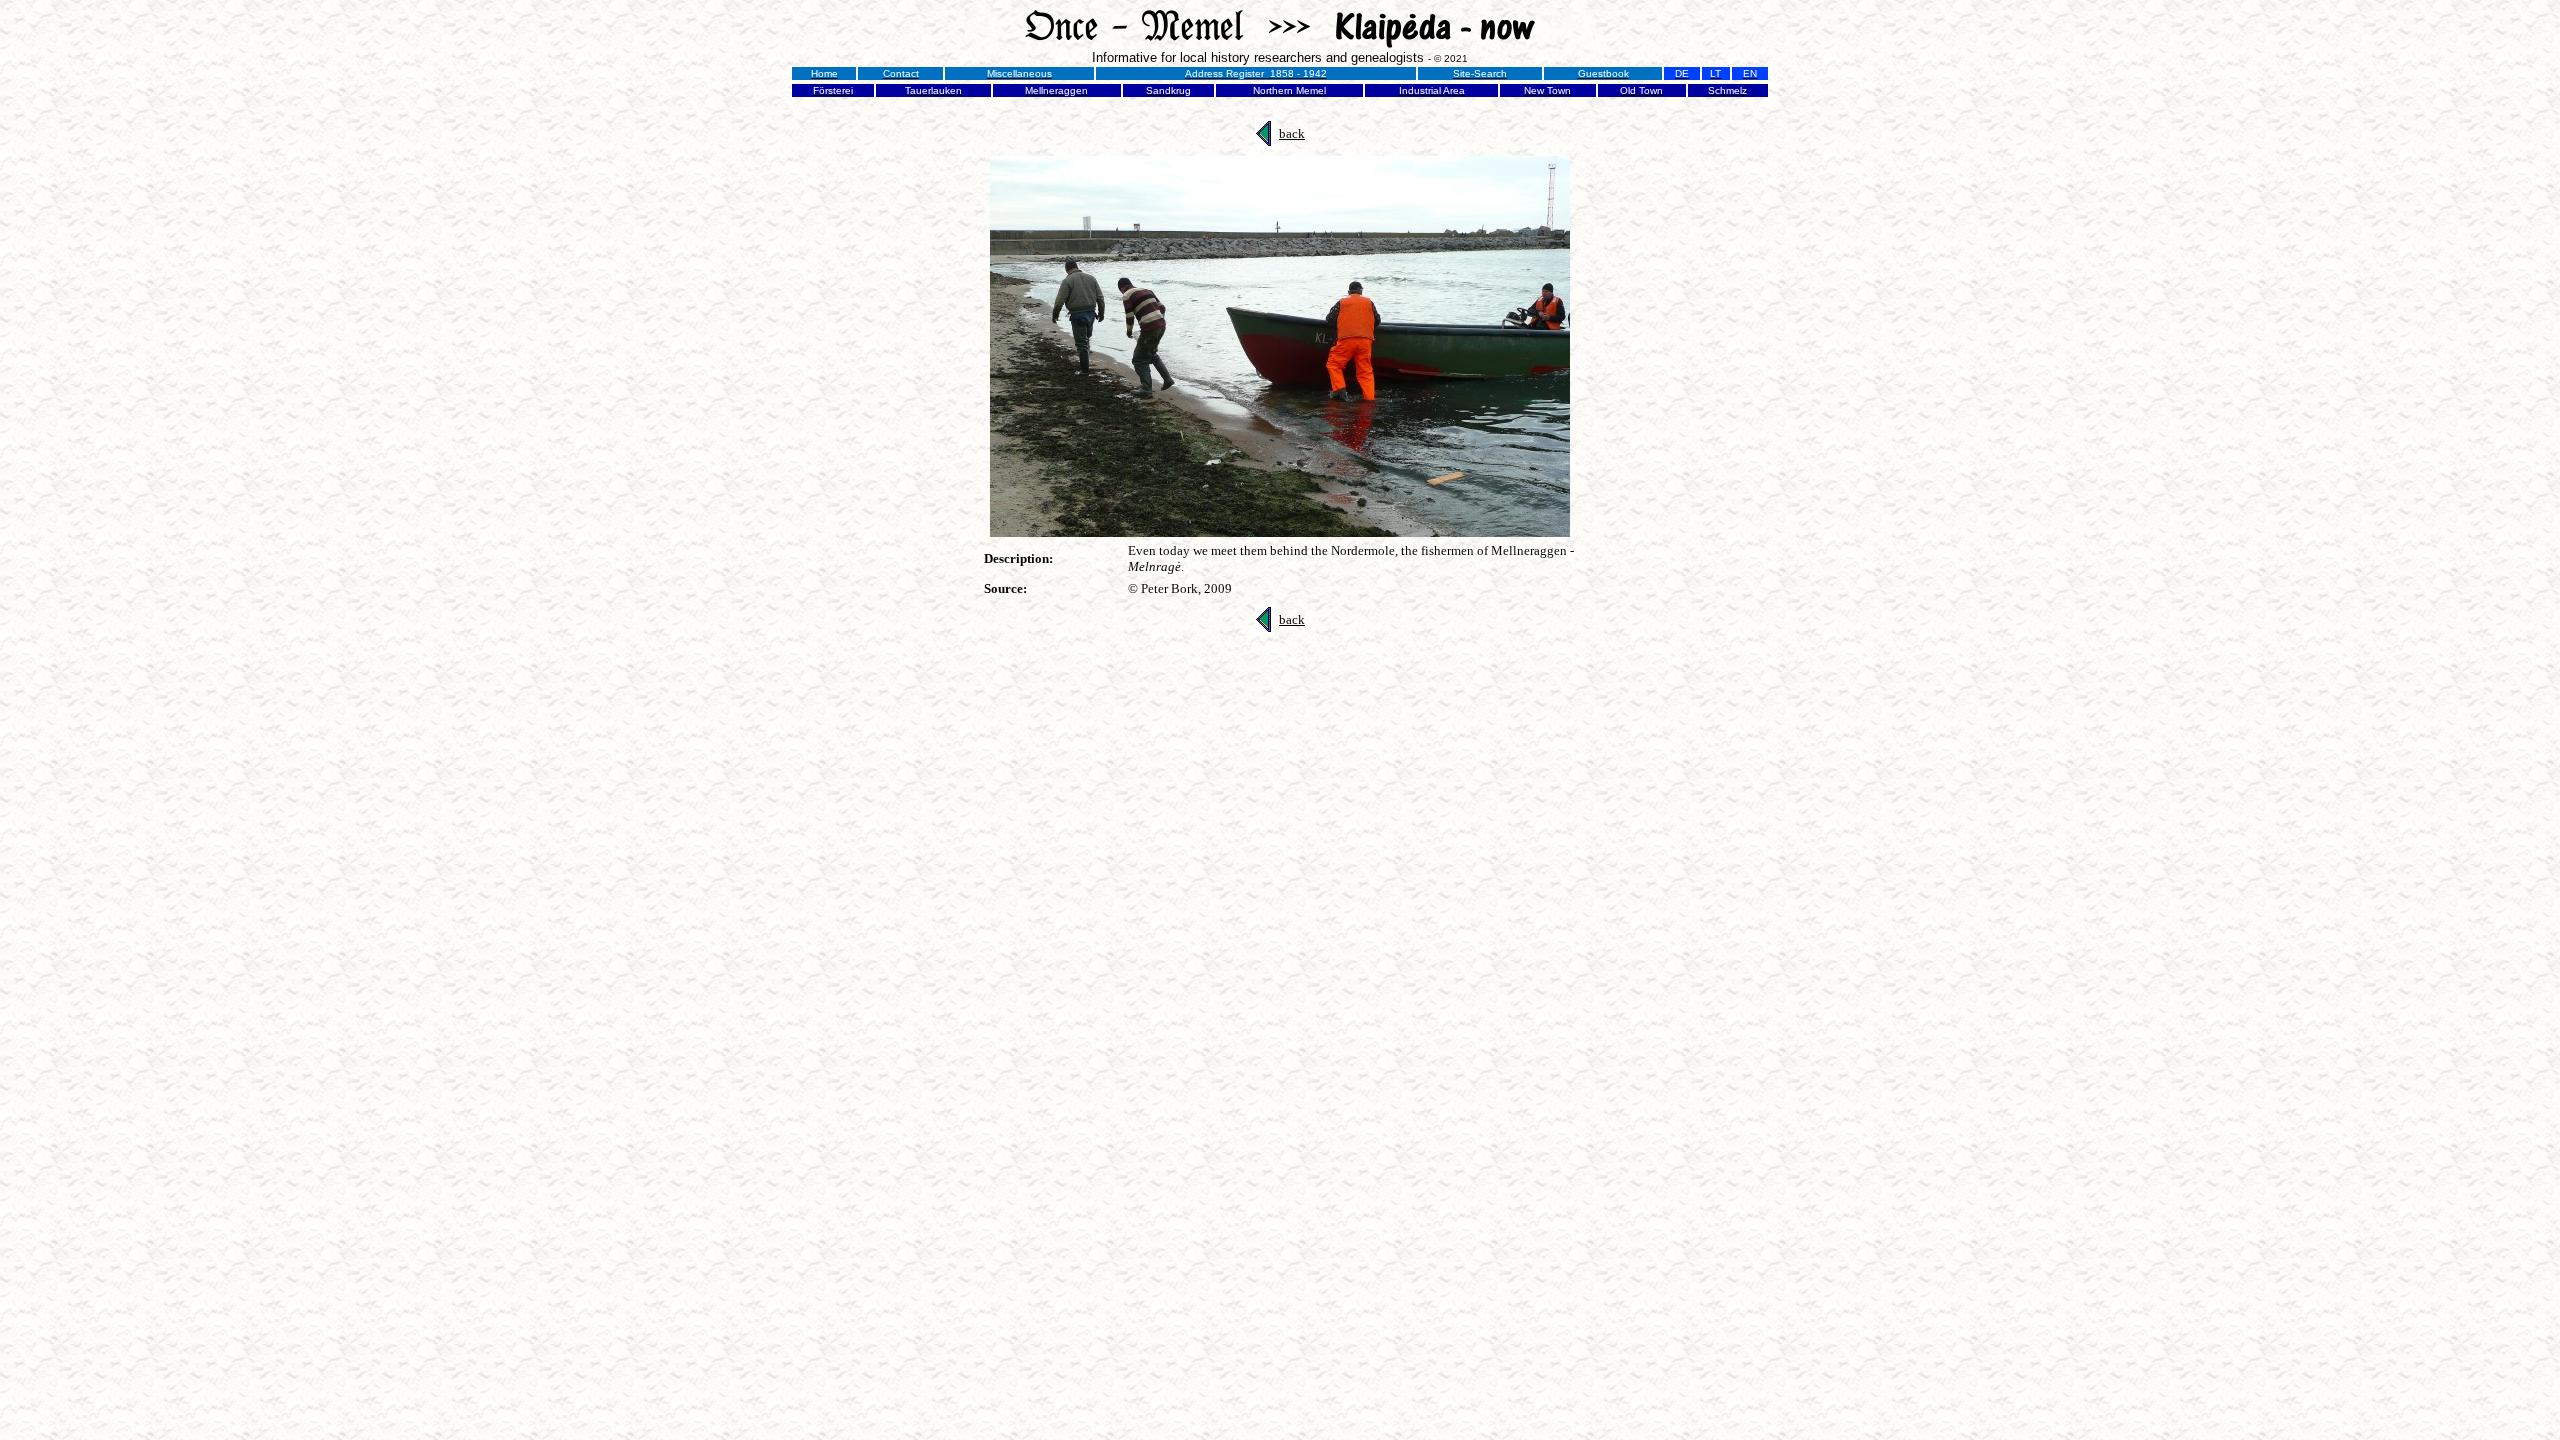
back (1292, 133)
